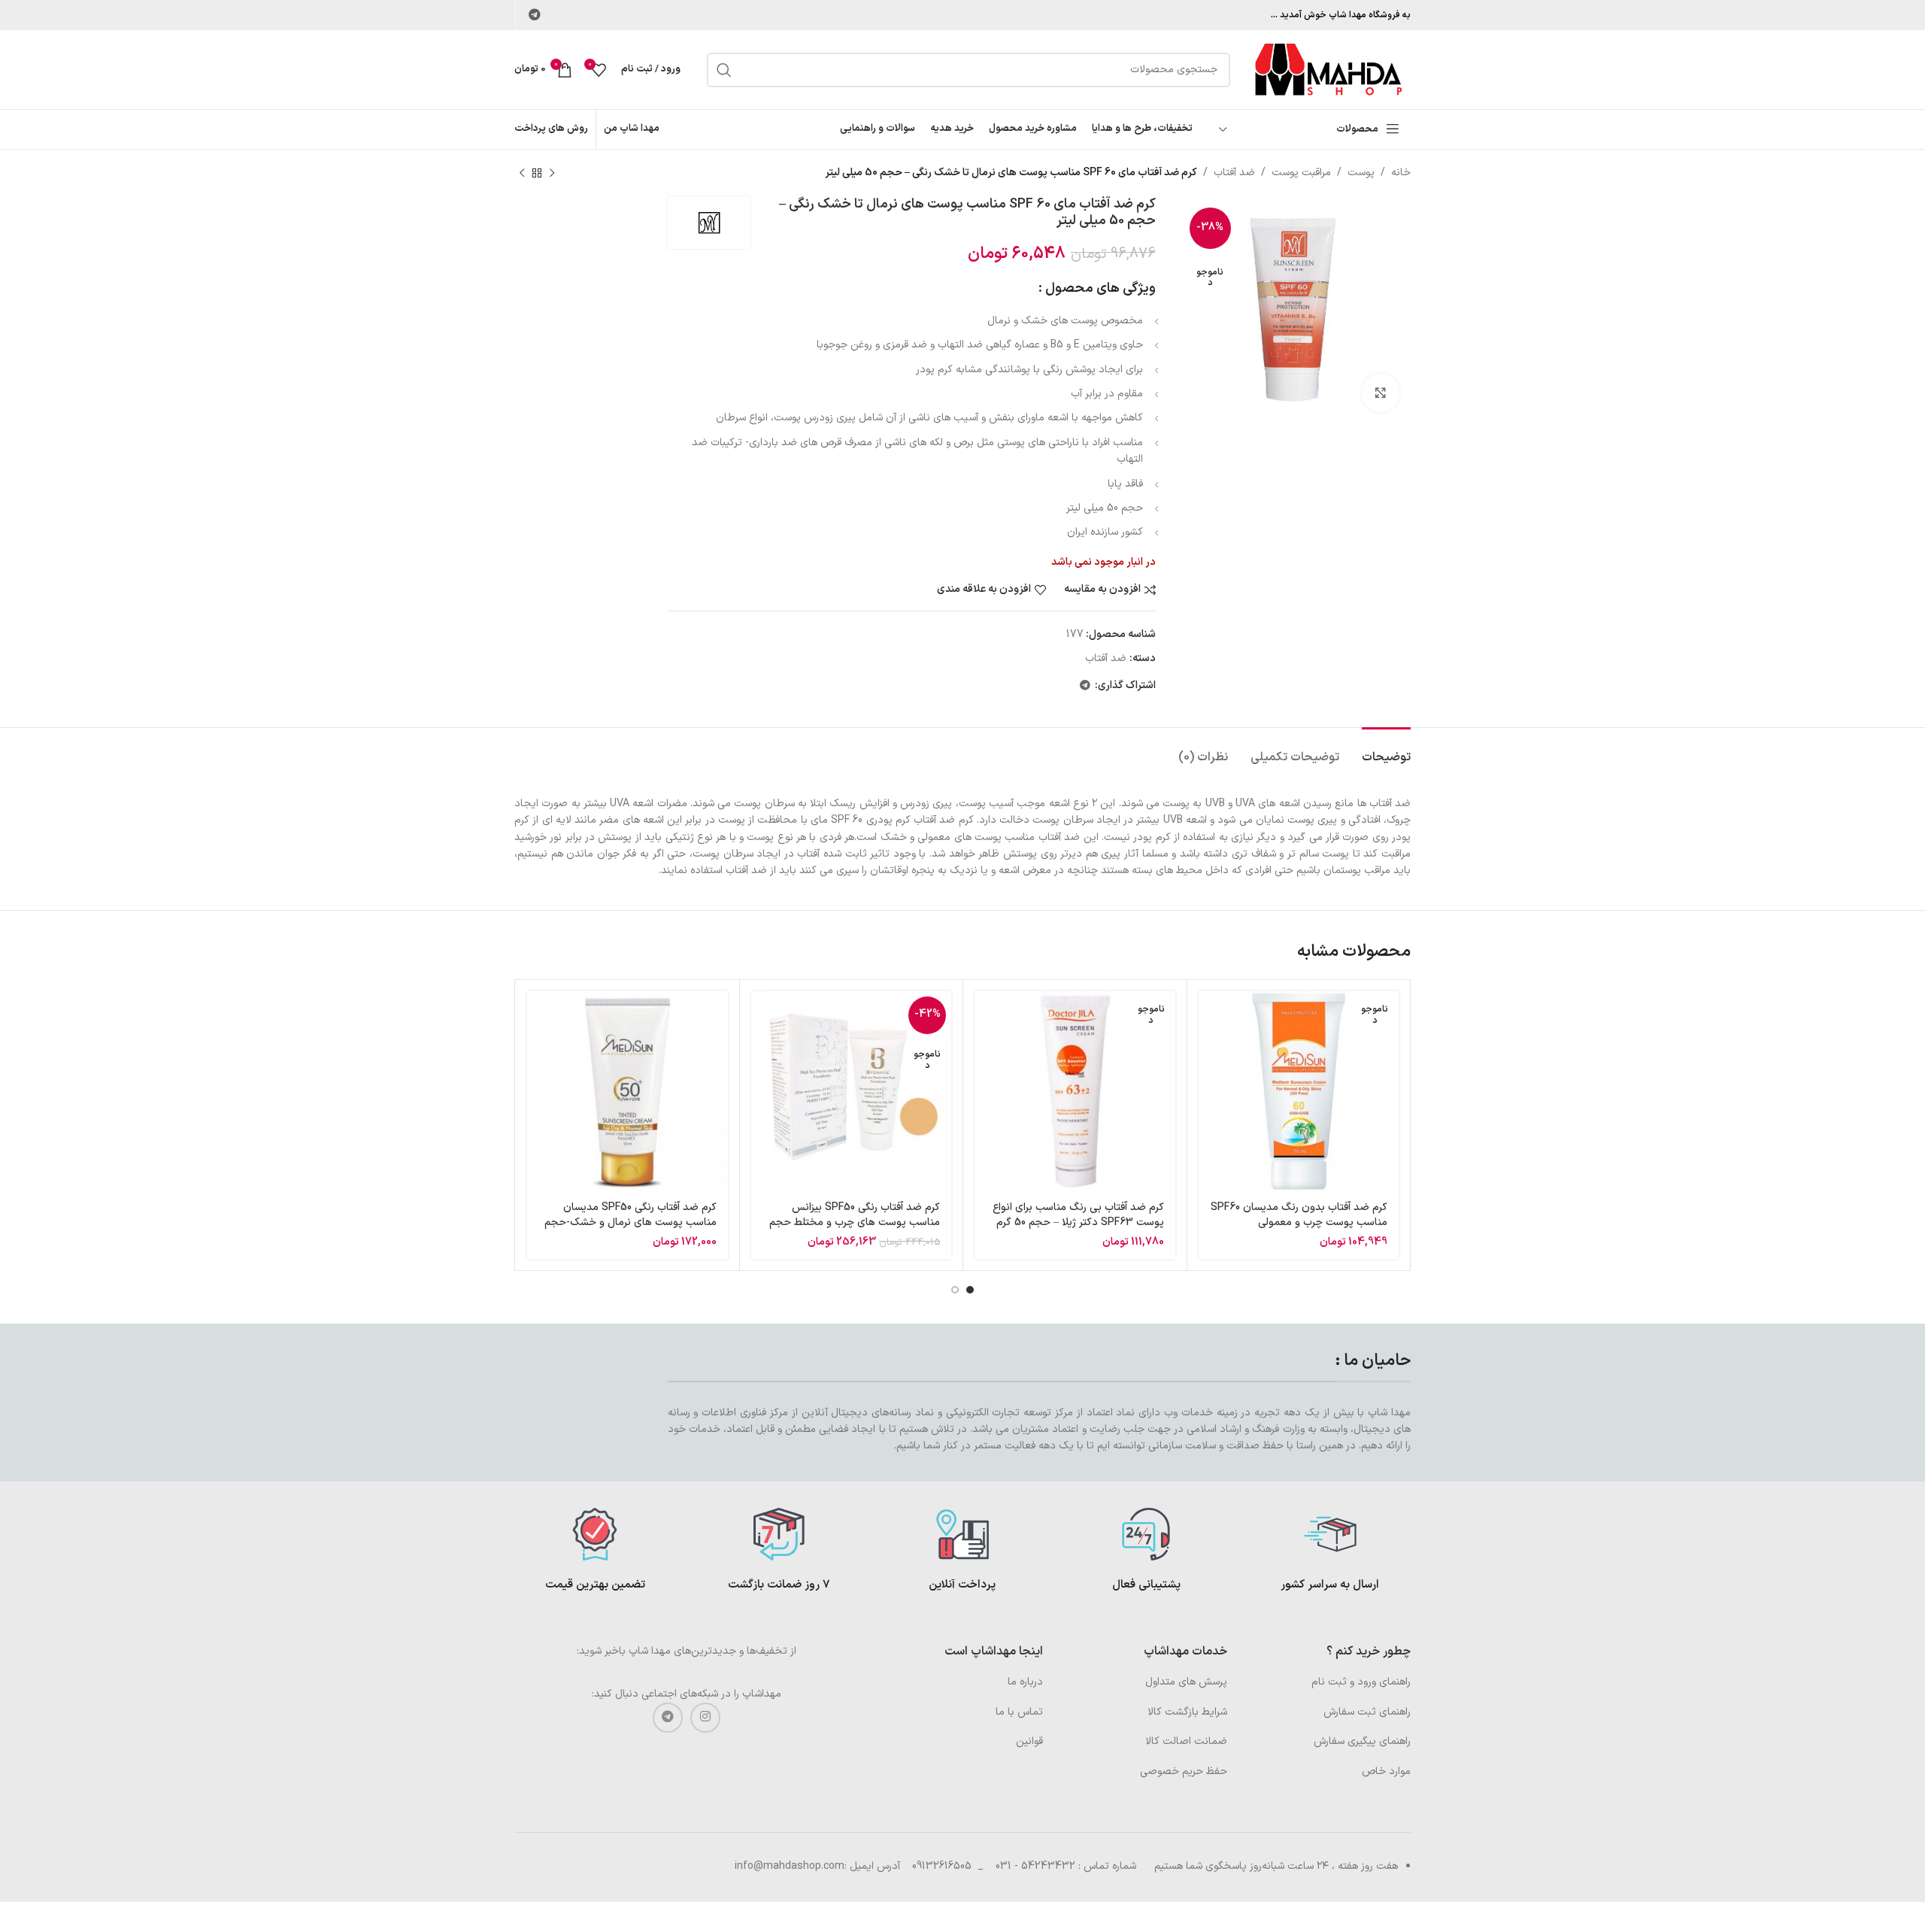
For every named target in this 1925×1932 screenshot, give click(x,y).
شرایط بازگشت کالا (1187, 1712)
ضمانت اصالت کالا (1186, 1741)
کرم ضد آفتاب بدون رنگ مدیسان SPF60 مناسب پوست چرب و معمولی (1299, 1215)
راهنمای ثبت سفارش (1367, 1712)
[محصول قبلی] (552, 173)
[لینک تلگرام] (534, 15)
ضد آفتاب (1234, 173)
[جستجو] (724, 70)
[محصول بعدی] (522, 173)
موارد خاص (1386, 1771)
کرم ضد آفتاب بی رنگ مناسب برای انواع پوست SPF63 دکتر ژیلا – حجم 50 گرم (1078, 1215)
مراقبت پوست (1301, 173)
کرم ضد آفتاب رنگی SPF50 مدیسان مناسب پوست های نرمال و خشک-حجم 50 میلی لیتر (631, 1222)
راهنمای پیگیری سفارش (1362, 1741)
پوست (1361, 173)
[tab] (1386, 750)
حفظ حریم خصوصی (1184, 1771)
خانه (1401, 173)
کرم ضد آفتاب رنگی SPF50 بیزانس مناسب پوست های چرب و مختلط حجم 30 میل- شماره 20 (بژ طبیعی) (855, 1222)
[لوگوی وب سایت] (1328, 69)
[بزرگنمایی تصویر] (1381, 393)
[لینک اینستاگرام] (705, 1718)
